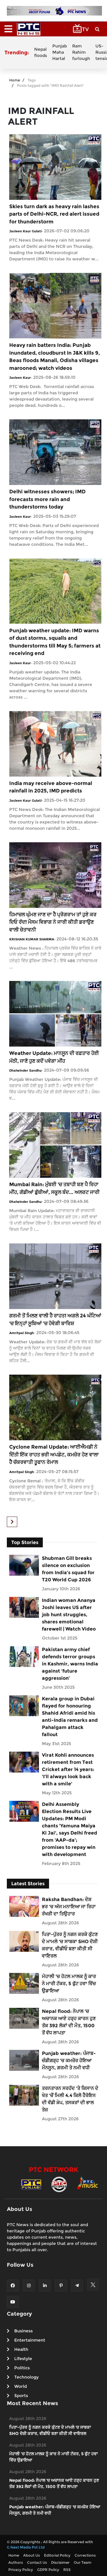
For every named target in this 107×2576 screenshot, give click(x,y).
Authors (16, 2562)
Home (15, 80)
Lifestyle (23, 2359)
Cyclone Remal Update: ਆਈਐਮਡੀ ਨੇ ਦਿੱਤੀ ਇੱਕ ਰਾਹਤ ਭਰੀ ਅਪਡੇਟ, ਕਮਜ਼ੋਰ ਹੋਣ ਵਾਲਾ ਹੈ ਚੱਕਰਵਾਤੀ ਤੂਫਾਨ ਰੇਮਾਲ (54, 1454)
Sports (21, 2396)
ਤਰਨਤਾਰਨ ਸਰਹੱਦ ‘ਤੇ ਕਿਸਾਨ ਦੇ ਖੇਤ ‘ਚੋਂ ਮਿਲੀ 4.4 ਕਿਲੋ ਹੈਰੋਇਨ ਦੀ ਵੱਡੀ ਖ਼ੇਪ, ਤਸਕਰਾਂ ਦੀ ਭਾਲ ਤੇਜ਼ (70, 2099)
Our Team (82, 2562)
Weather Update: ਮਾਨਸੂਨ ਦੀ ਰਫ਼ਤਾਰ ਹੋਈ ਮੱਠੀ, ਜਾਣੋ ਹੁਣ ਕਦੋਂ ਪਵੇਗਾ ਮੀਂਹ (54, 1057)
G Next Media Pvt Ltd (26, 2547)
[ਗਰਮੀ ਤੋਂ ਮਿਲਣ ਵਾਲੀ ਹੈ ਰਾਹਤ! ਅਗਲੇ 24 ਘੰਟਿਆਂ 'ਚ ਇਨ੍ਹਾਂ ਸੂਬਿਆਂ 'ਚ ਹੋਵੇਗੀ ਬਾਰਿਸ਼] (55, 1276)
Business (23, 2331)
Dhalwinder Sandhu (25, 1070)
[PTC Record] (59, 2184)
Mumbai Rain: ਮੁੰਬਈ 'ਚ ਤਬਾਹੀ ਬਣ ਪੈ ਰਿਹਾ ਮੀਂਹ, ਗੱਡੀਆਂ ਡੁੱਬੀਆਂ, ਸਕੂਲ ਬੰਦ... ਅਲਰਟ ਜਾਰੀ (54, 1188)
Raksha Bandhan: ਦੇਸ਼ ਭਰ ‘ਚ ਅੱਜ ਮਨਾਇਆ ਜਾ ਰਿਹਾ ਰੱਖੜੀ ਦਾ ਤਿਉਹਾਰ (69, 1907)
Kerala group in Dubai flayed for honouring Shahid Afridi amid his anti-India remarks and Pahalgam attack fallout (70, 1717)
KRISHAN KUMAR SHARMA (32, 939)
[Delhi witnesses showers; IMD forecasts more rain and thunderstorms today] (55, 452)
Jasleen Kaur (20, 378)
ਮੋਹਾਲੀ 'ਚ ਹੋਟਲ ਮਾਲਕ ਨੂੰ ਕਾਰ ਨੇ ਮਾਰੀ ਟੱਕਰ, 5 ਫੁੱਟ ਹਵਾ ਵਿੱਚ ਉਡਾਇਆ (69, 1984)
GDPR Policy (48, 2570)
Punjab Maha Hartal (60, 52)
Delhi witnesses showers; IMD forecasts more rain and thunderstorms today (47, 499)
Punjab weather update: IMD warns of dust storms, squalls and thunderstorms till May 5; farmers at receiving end (55, 642)
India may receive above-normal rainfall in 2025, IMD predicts (51, 787)
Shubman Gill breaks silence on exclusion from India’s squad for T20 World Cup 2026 (68, 1569)
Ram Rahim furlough (81, 52)
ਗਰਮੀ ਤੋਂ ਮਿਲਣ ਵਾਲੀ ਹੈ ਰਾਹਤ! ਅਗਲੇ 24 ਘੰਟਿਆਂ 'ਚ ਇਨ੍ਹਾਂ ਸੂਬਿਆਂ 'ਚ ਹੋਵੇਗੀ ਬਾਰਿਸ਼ (55, 1319)
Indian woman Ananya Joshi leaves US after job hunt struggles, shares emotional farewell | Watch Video (69, 1615)
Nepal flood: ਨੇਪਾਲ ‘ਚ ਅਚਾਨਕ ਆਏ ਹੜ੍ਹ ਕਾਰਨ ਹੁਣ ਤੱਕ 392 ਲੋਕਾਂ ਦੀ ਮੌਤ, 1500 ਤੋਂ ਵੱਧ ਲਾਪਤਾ (69, 2022)
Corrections (85, 2555)
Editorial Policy (57, 2555)
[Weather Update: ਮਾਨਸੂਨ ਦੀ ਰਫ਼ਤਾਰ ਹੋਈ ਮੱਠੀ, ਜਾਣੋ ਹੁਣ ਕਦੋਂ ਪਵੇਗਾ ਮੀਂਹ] (55, 1014)
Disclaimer (60, 2562)
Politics (22, 2368)
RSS (67, 2570)
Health (21, 2349)
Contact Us (37, 2562)
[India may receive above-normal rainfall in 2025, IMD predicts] (55, 743)
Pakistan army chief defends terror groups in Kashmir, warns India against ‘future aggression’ (70, 1664)
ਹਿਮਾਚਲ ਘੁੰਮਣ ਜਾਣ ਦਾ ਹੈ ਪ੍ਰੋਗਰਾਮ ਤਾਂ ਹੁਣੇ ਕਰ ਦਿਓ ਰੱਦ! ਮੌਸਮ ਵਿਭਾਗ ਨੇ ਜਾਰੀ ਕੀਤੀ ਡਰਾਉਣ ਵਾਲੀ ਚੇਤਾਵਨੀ (53, 922)
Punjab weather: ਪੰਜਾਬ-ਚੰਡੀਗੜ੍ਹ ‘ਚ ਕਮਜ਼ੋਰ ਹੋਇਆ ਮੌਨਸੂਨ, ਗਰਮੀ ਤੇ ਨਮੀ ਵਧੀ (69, 2060)
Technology (26, 2377)
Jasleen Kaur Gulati (25, 231)
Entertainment (30, 2340)
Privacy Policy (21, 2570)
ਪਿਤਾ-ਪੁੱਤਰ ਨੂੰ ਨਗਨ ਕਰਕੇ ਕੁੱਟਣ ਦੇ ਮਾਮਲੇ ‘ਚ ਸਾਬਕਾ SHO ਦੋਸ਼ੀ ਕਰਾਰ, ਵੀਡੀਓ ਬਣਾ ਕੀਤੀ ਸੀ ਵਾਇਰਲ (70, 1945)
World (21, 2386)
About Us (32, 2555)
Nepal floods (41, 52)
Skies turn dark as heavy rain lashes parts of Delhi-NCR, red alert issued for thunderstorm (54, 214)
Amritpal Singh (22, 1333)
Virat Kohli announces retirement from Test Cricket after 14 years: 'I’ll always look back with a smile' (68, 1769)
